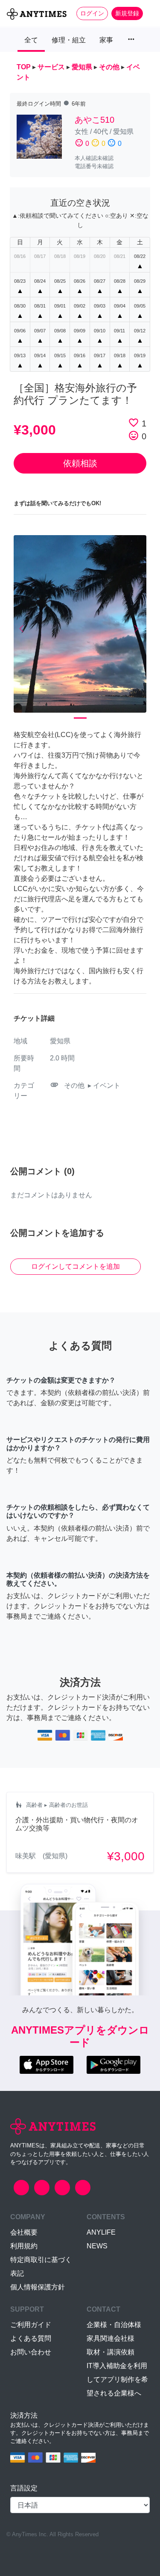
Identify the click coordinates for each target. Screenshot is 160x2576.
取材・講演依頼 (111, 2352)
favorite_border (134, 423)
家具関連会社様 (111, 2338)
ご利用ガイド (31, 2325)
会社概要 (24, 2232)
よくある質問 (31, 2338)
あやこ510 (95, 120)
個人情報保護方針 (38, 2287)
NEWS (97, 2246)
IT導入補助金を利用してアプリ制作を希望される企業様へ (117, 2379)
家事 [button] (106, 40)
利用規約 (24, 2246)
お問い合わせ (31, 2352)
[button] (24, 629)
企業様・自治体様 (114, 2325)
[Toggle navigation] (148, 13)
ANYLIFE (101, 2232)
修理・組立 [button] (69, 40)
